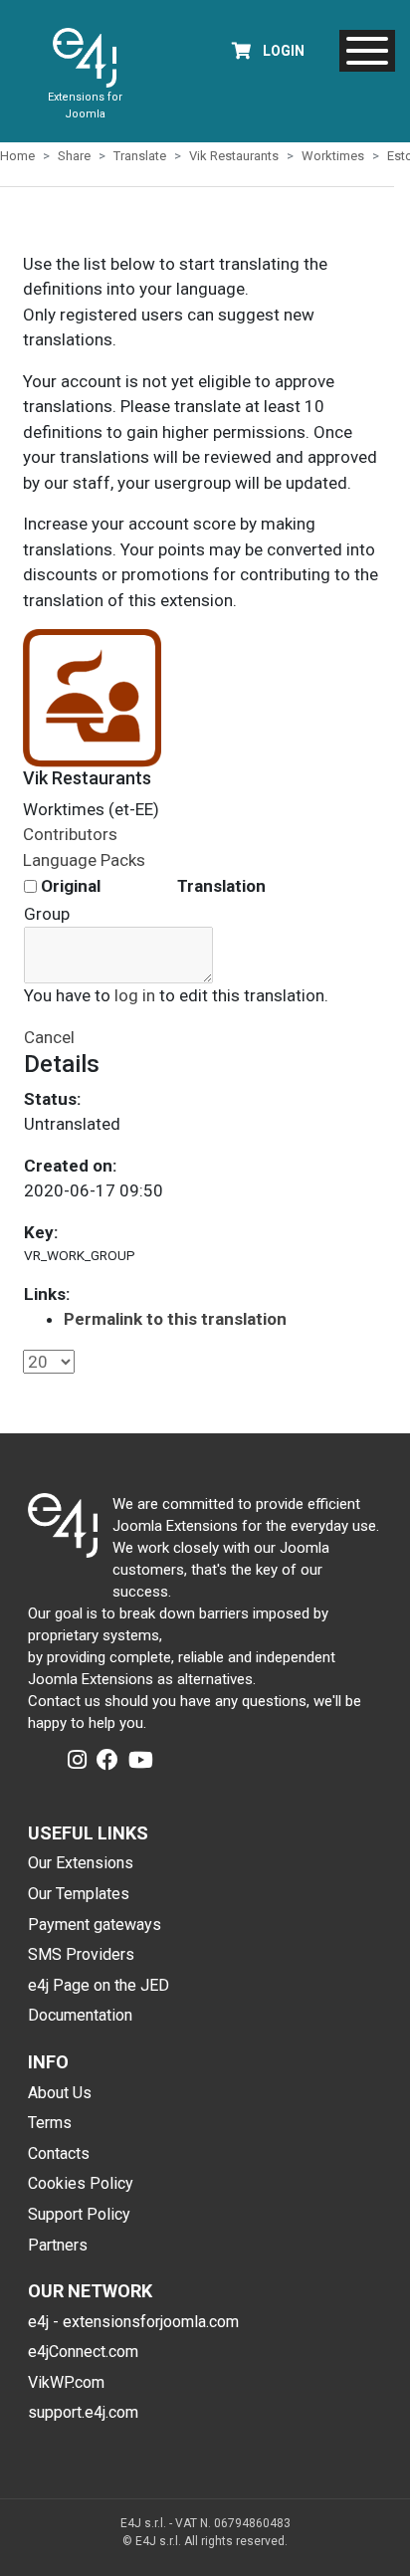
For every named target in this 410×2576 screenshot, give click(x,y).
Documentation (80, 2015)
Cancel (49, 1037)
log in (135, 995)
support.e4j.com (83, 2412)
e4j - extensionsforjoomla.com (133, 2322)
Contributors (70, 834)
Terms (50, 2123)
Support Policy (79, 2214)
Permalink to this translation (175, 1319)
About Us (60, 2093)
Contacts (59, 2153)
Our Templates (79, 1894)
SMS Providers (81, 1954)
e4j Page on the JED (99, 1985)
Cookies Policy (81, 2183)
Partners (58, 2245)
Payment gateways (95, 1925)
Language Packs (84, 860)
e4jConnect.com (83, 2352)
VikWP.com (66, 2382)
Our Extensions (81, 1863)
